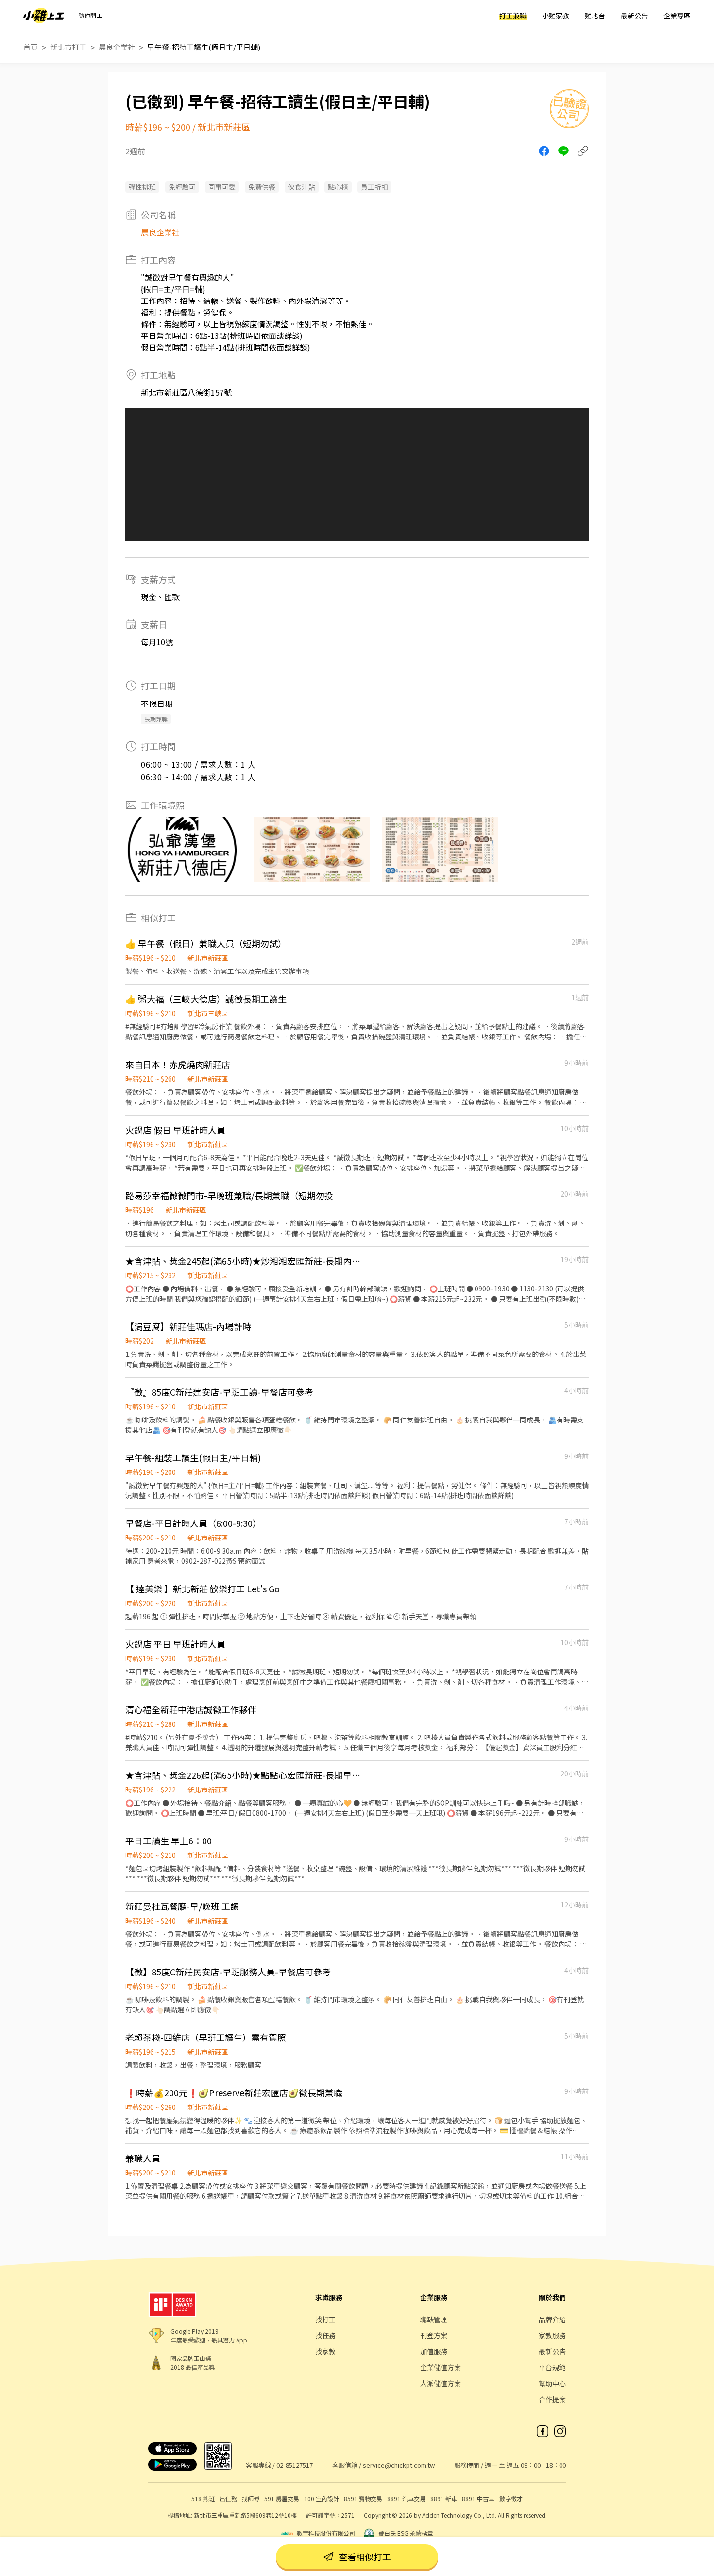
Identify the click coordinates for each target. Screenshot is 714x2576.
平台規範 (552, 2367)
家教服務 (552, 2335)
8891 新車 (444, 2499)
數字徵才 (511, 2499)
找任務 (325, 2335)
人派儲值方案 (441, 2383)
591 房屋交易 (282, 2499)
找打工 (325, 2319)
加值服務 (434, 2351)
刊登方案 (434, 2335)
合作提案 (552, 2399)
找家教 (325, 2351)
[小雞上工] (44, 16)
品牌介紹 (552, 2319)
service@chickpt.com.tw (399, 2465)
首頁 (31, 47)
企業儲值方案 (441, 2367)
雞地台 (595, 16)
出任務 (228, 2499)
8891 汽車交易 (406, 2499)
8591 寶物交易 (363, 2499)
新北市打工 (68, 47)
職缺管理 (434, 2319)
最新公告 (634, 16)
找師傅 (251, 2499)
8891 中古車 (478, 2499)
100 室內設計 (322, 2499)
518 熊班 (203, 2499)
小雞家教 (556, 16)
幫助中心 (552, 2383)
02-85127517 (295, 2465)
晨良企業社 (117, 47)
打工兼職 (513, 16)
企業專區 (677, 16)
